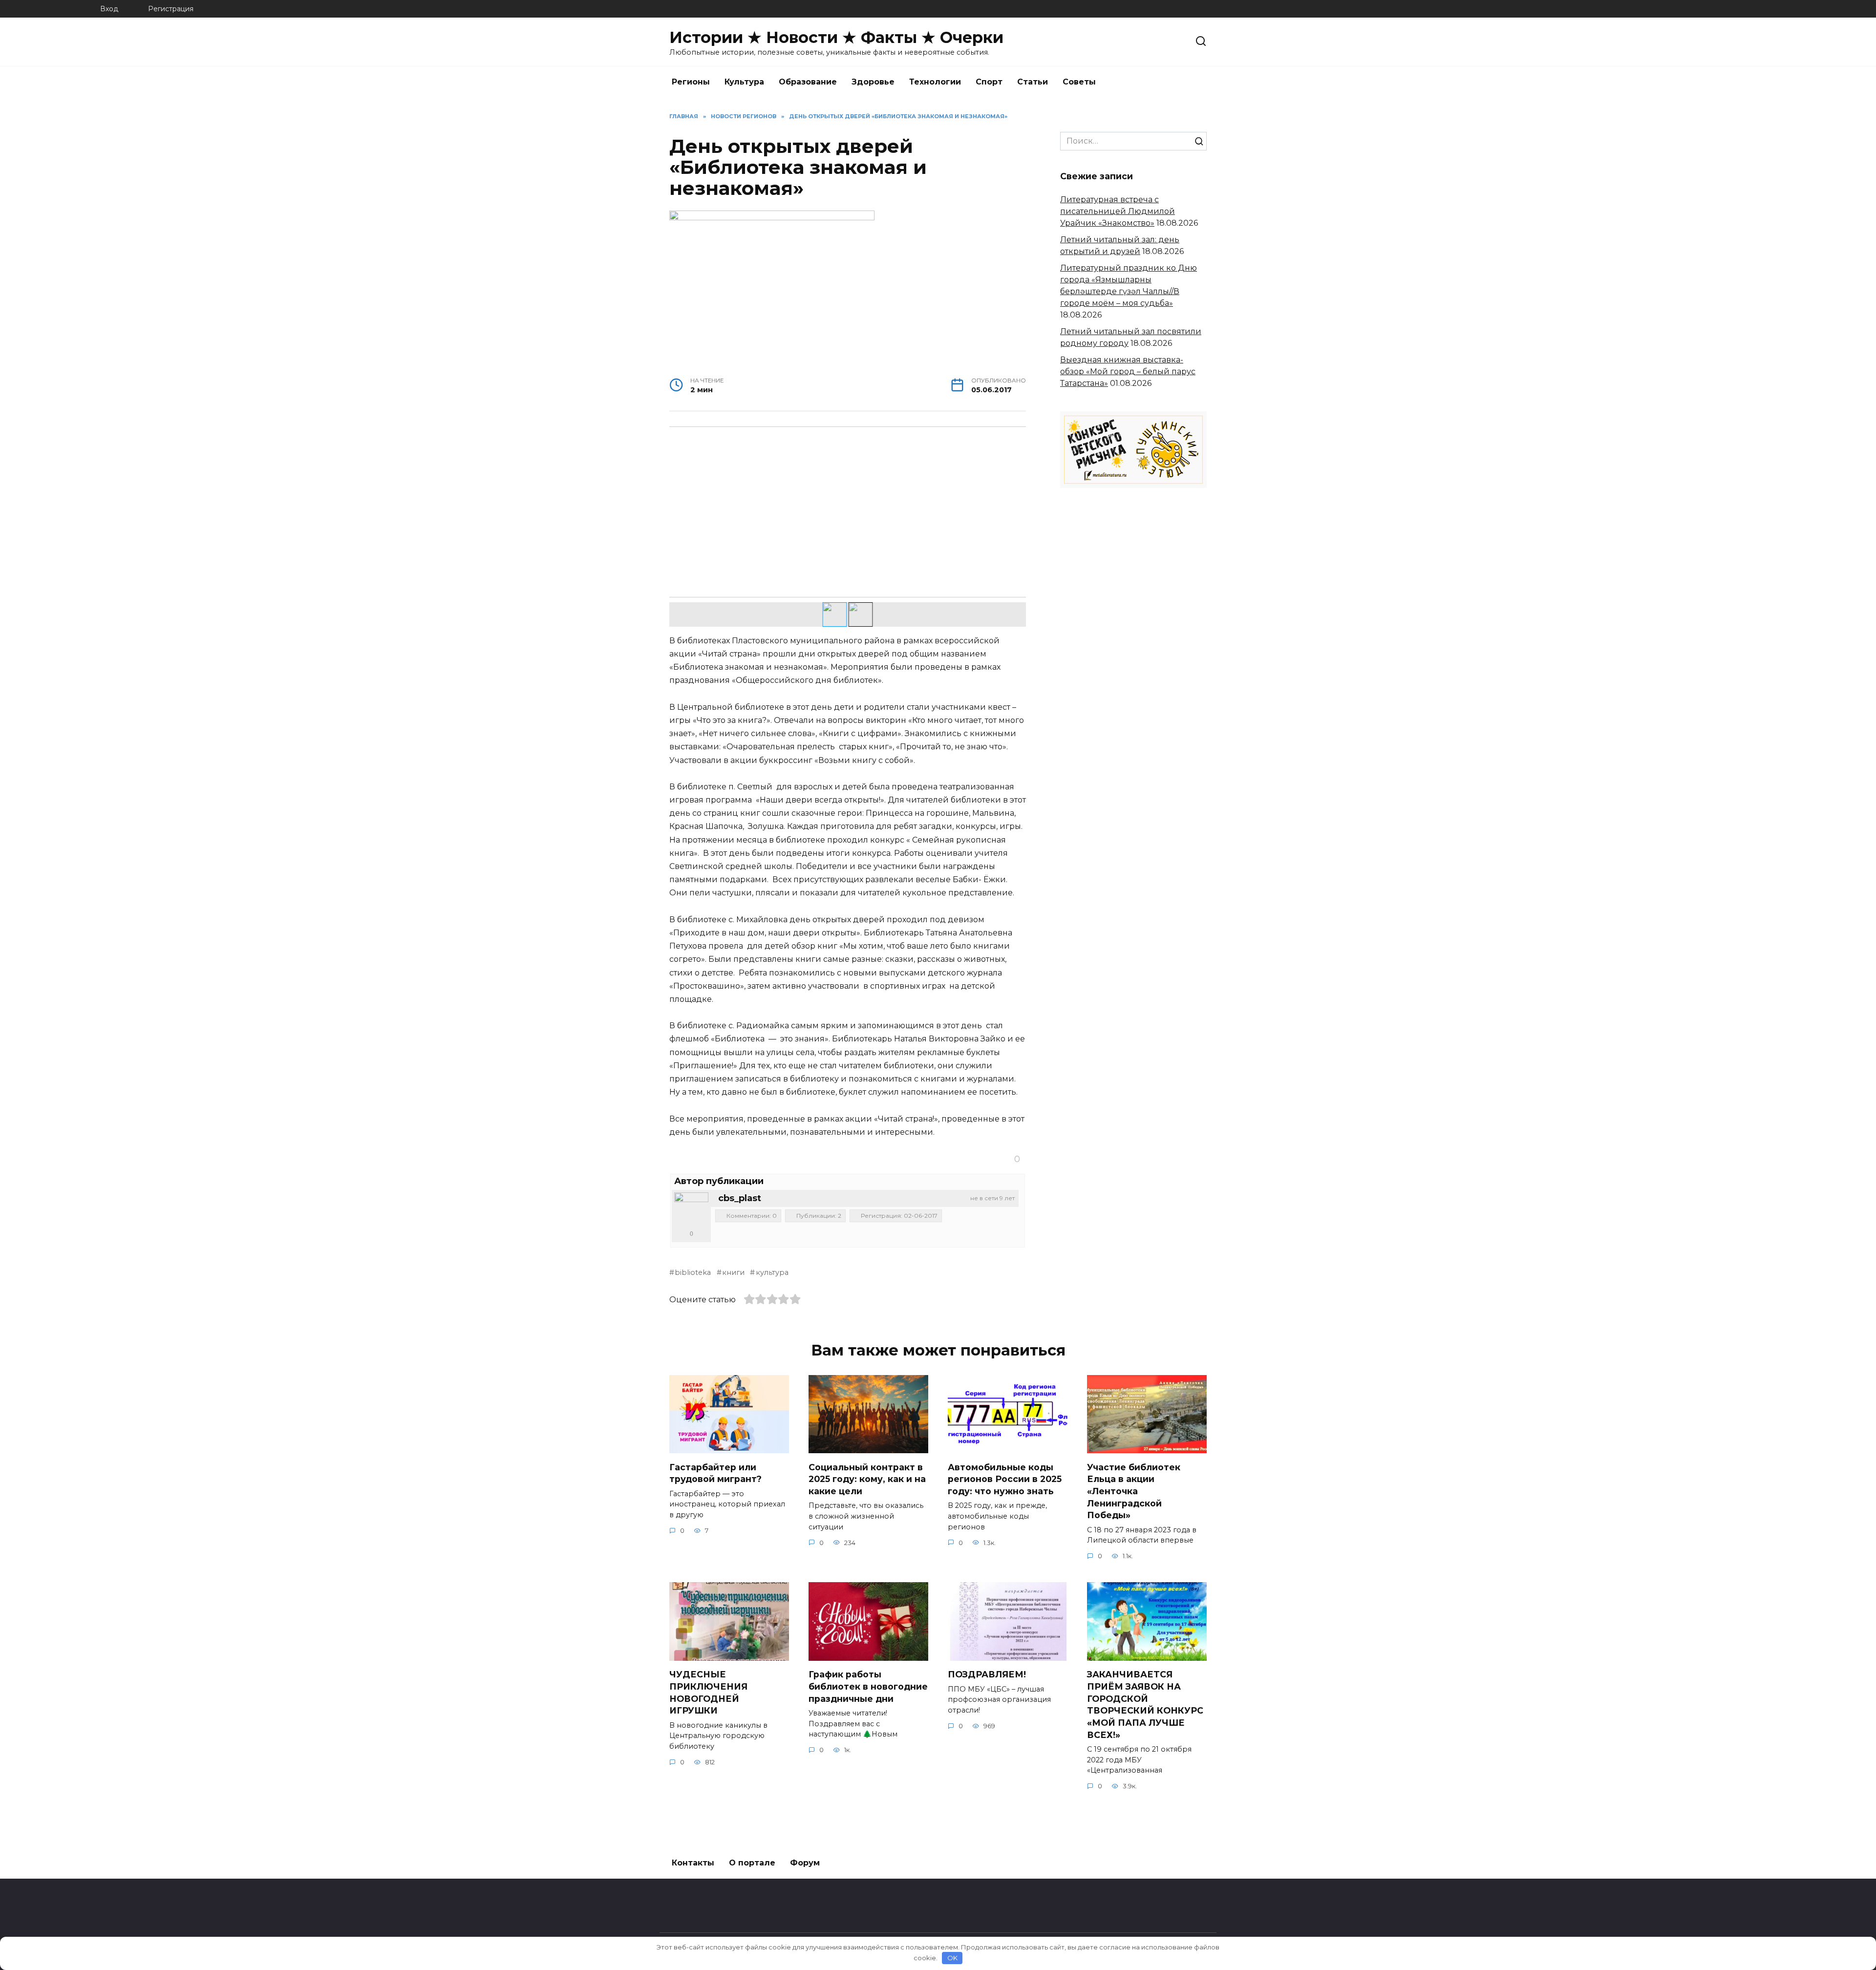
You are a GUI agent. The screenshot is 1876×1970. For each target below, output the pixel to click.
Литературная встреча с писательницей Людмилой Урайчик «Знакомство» (1118, 211)
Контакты (693, 1863)
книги (733, 1272)
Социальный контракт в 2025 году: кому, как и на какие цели (867, 1479)
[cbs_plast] (691, 1209)
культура (772, 1272)
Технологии (935, 82)
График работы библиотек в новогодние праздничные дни (868, 1686)
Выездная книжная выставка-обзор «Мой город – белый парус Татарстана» (1128, 371)
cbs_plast (740, 1198)
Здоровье (873, 82)
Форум (805, 1863)
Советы (1079, 82)
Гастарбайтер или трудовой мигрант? (715, 1473)
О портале (752, 1863)
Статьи (1033, 82)
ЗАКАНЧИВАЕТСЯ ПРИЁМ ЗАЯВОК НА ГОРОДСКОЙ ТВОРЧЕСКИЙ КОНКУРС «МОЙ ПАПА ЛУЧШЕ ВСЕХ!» (1145, 1704)
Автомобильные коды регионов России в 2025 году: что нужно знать (1005, 1479)
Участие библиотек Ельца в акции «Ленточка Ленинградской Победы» (1134, 1491)
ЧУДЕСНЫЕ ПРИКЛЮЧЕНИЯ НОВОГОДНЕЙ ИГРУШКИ (708, 1692)
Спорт (989, 82)
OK (952, 1958)
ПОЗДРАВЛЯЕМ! (987, 1674)
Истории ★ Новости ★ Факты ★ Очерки (836, 37)
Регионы (691, 82)
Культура (744, 82)
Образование (808, 82)
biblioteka (693, 1272)
